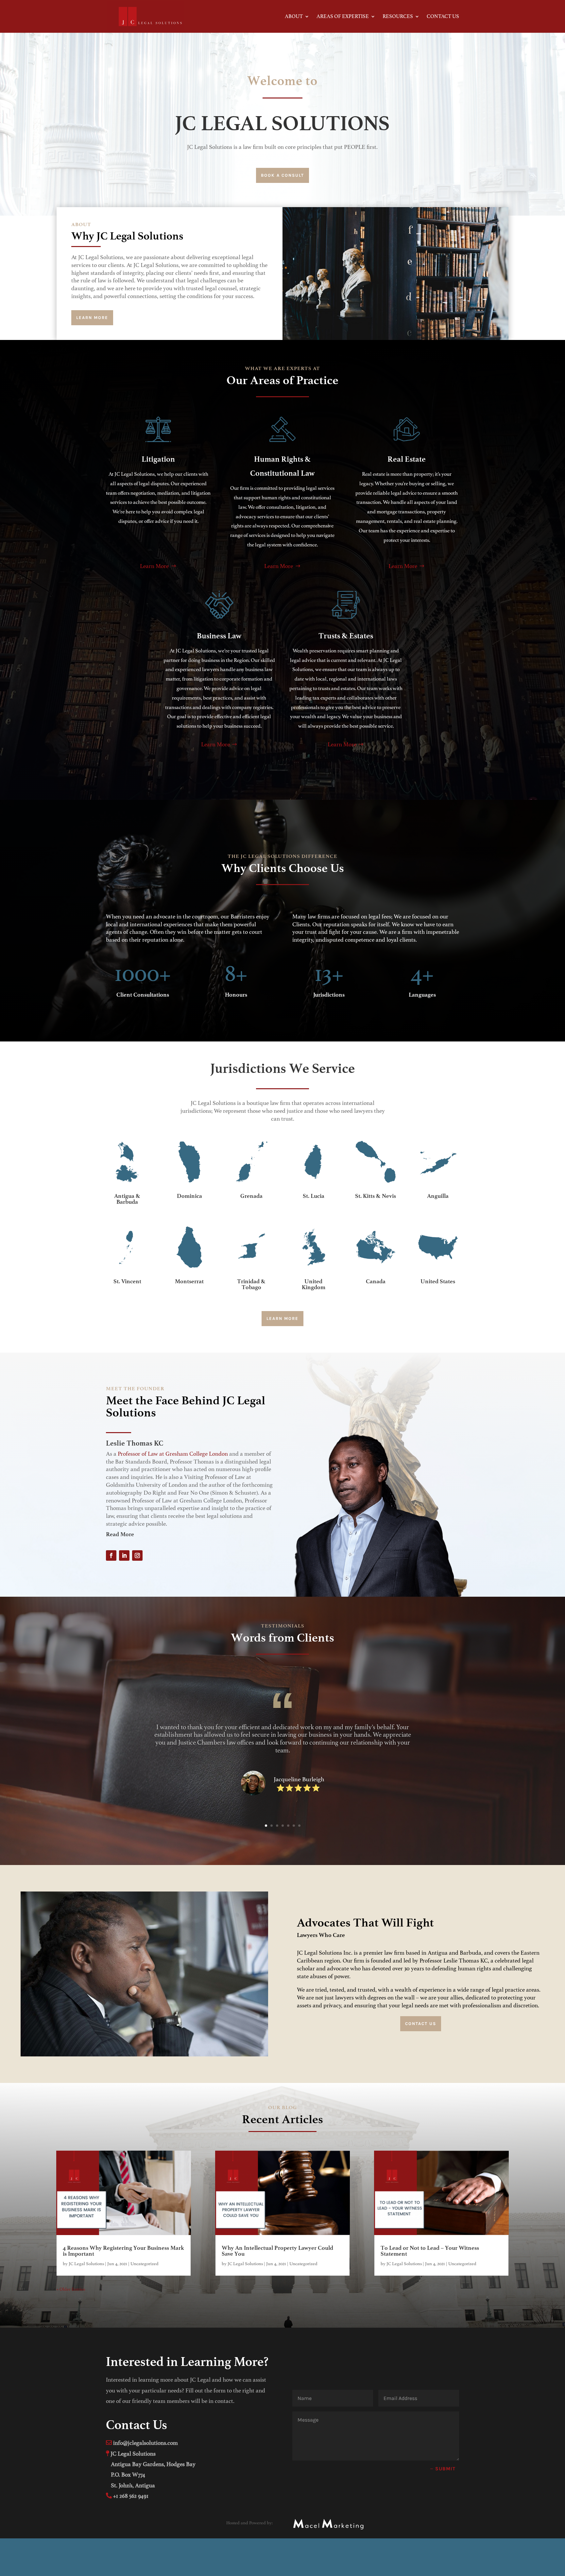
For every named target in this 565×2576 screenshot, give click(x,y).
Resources (398, 17)
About (294, 17)
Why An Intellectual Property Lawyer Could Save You (277, 2251)
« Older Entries (71, 2289)
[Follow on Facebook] (111, 1555)
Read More (120, 1534)
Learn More (92, 318)
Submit (445, 2469)
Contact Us (443, 17)
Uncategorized (145, 2264)
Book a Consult (282, 175)
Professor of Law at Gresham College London (173, 1454)
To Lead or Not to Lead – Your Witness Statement (430, 2251)
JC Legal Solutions (86, 2264)
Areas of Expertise (343, 17)
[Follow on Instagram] (137, 1555)
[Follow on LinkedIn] (124, 1555)
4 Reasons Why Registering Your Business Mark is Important (123, 2251)
